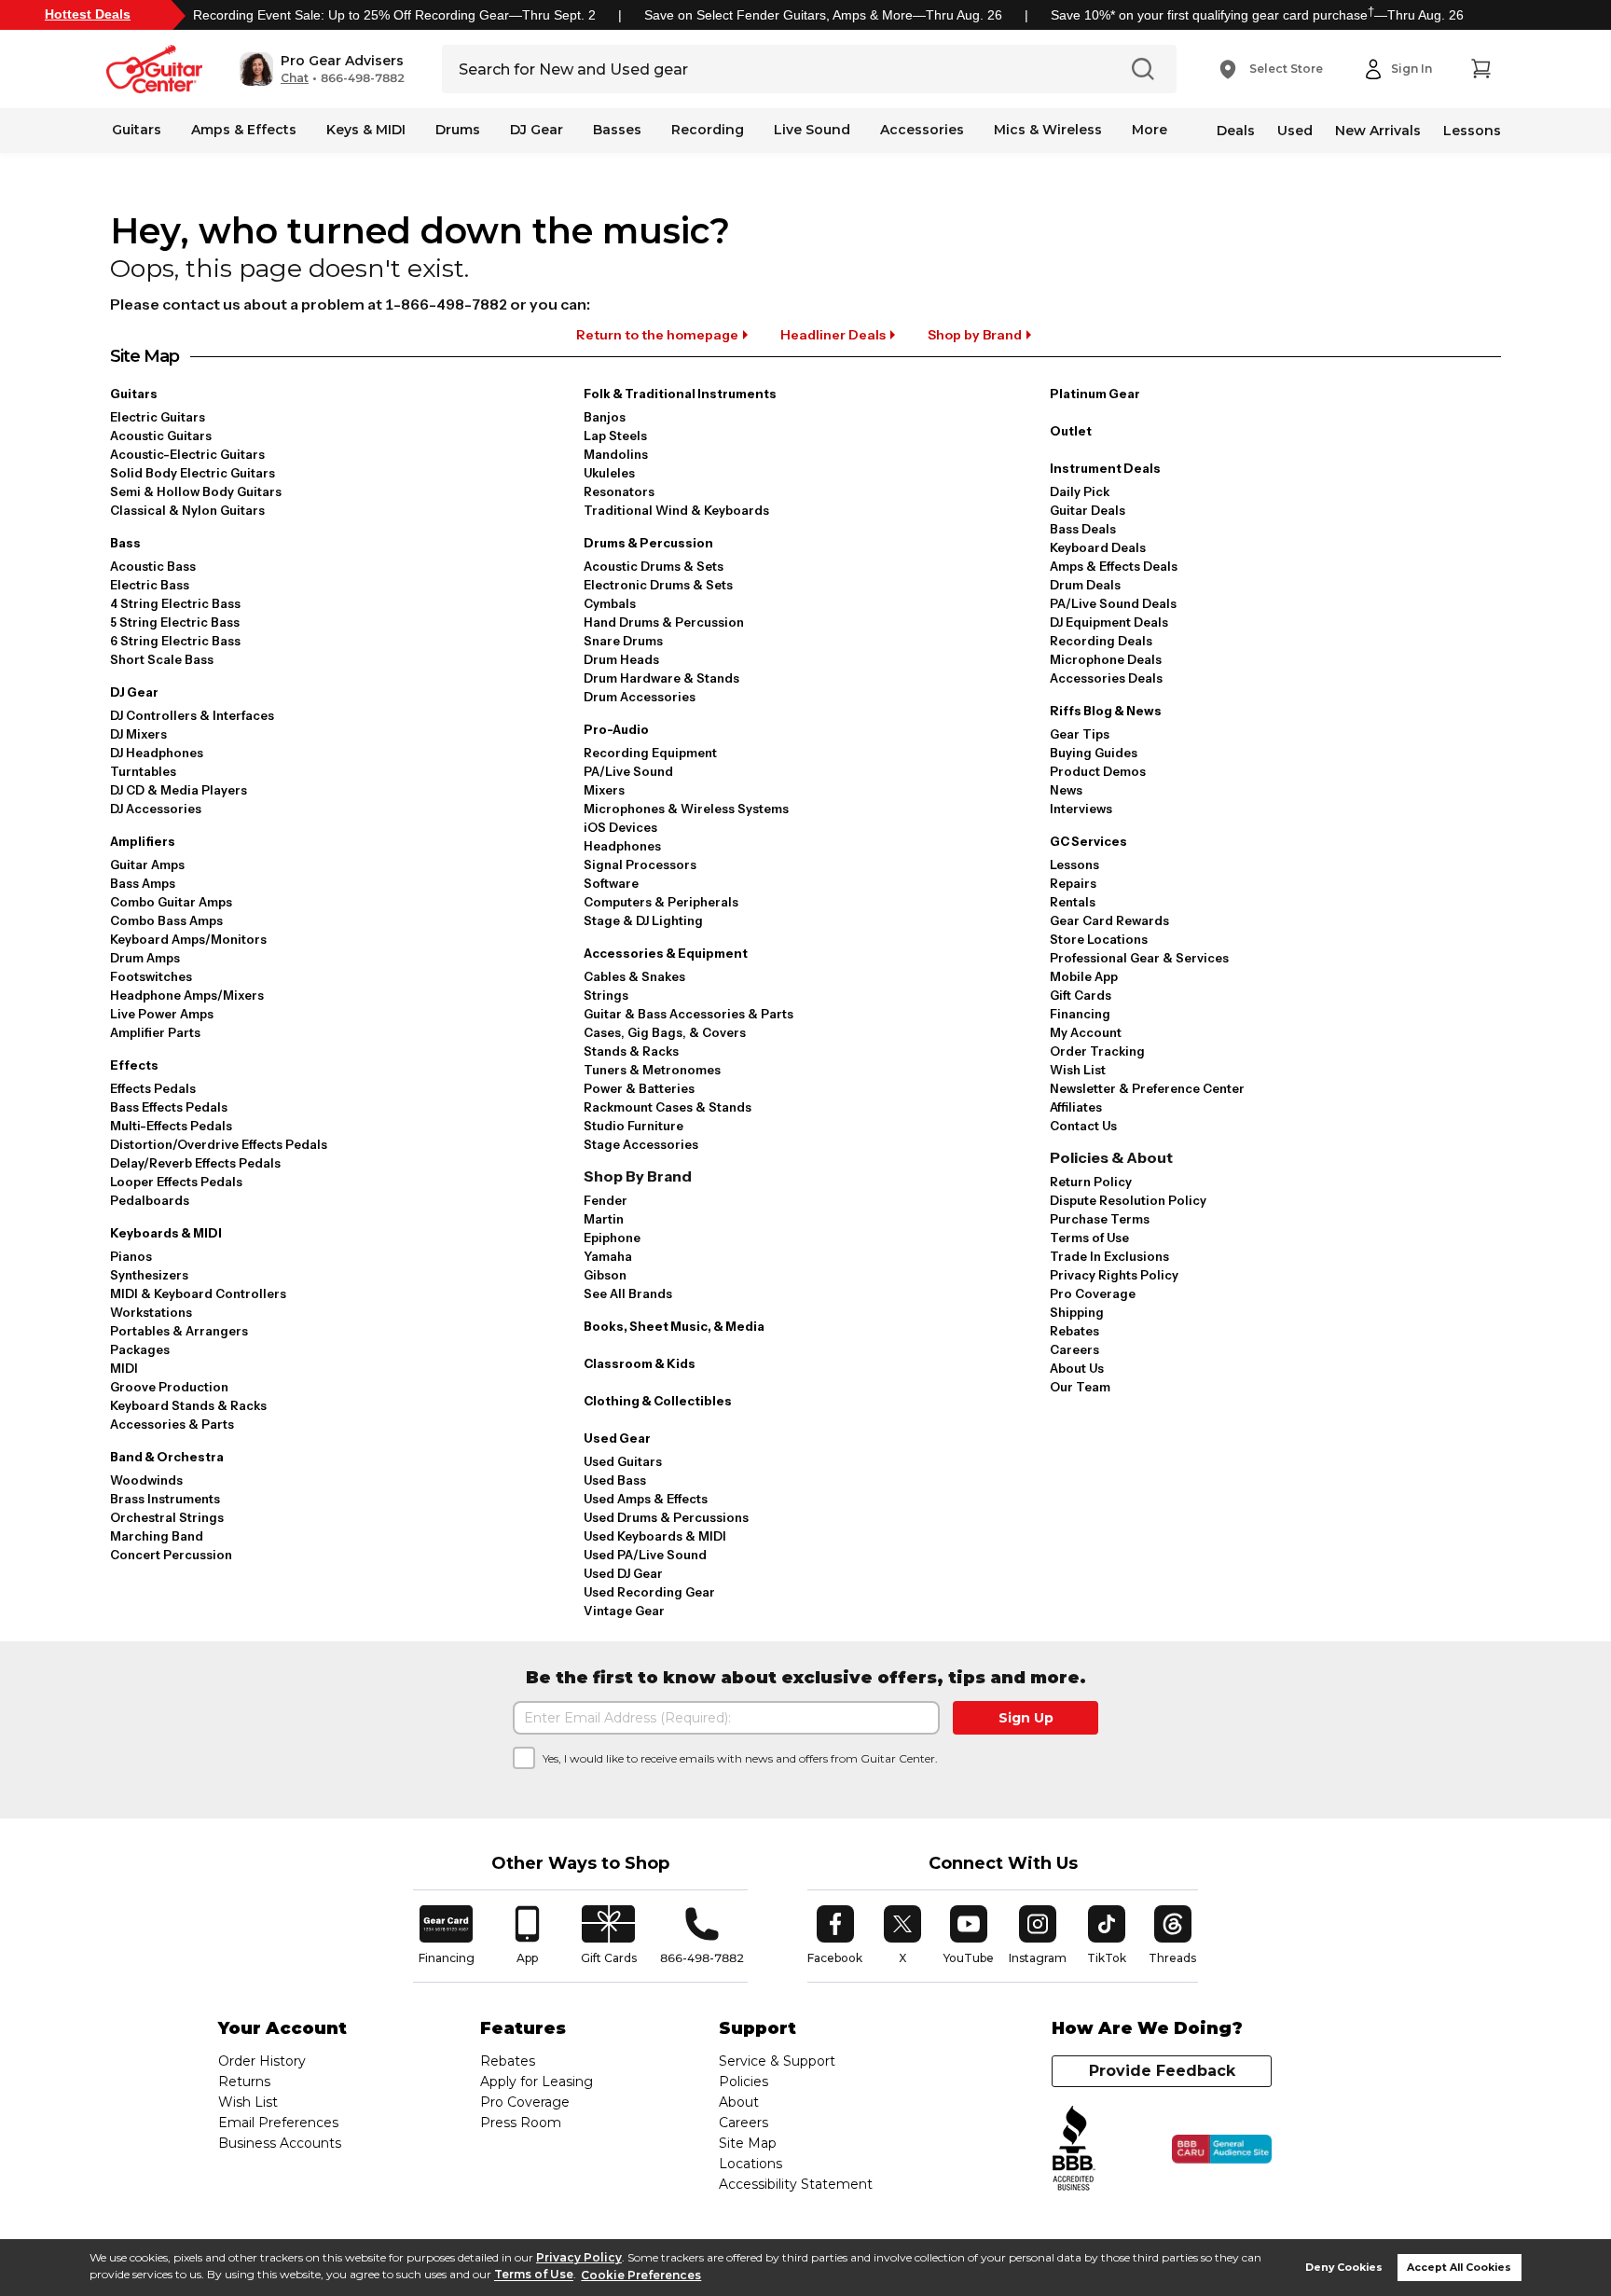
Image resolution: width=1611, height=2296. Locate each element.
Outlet (1071, 431)
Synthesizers (149, 1275)
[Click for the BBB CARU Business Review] (1222, 2150)
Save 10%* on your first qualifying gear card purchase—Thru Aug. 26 (1257, 15)
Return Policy (1091, 1182)
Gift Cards (1081, 995)
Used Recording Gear (649, 1592)
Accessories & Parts (172, 1424)
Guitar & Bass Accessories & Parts (688, 1014)
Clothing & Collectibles (658, 1401)
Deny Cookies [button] (1344, 2268)
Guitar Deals (1088, 510)
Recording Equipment (650, 753)
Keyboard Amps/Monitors (188, 939)
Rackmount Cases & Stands (668, 1107)
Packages (140, 1349)
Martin (604, 1219)
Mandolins (616, 454)
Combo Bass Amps (166, 920)
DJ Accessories (156, 809)
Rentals (1073, 902)
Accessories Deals (1106, 678)
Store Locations (1099, 939)
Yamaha (608, 1256)
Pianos (131, 1256)
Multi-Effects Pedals (171, 1126)
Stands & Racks (631, 1051)
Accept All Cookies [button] (1459, 2268)
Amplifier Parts (155, 1032)
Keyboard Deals (1098, 547)
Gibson (605, 1275)
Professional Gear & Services (1139, 958)
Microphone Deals (1106, 659)
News (1066, 790)
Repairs (1073, 883)
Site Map (748, 2143)
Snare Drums (623, 641)
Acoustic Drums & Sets (654, 566)
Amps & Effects (244, 130)
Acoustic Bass (153, 566)
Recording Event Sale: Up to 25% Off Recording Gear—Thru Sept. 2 (394, 15)
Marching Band (157, 1536)
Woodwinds (146, 1480)
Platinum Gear (1095, 394)
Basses (617, 130)
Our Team (1080, 1387)
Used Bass (615, 1480)
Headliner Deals (833, 335)
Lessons (1472, 131)
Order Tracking (1097, 1051)
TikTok (1109, 1935)
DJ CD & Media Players (179, 790)
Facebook (835, 1935)
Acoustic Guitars (161, 436)
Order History (262, 2061)
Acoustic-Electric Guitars (187, 454)
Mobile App (1084, 976)
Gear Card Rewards (1109, 920)
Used (1295, 131)
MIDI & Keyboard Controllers (198, 1293)
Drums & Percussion (648, 543)
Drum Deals (1085, 585)
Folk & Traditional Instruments (680, 394)
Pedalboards (150, 1200)
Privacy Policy (579, 2257)
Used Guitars (623, 1461)
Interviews (1081, 809)
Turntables (143, 771)
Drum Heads (621, 659)
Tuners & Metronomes (652, 1070)
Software (611, 883)
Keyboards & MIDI (166, 1233)
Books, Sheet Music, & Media (674, 1326)
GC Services (1088, 841)
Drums (458, 130)
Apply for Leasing (537, 2082)
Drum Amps (145, 958)
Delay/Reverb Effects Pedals (195, 1163)
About (739, 2102)
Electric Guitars (158, 417)
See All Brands (628, 1293)
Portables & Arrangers (179, 1331)
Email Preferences (278, 2123)
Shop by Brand (975, 335)
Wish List (1078, 1070)
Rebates (1074, 1331)
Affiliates (1076, 1107)
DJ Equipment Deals (1109, 622)
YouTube (969, 1935)
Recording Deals (1101, 641)
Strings (606, 995)
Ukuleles (609, 473)
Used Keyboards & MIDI (655, 1536)
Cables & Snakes (634, 976)
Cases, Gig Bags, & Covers (665, 1032)
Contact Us (1083, 1126)
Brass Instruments (165, 1499)
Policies (744, 2082)
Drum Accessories (640, 697)
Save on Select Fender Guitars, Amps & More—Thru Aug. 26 (823, 15)
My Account (1086, 1032)
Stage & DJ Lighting (643, 920)
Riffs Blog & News (1106, 711)
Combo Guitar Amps (171, 902)
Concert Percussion (171, 1555)
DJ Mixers (138, 734)
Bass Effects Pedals (169, 1107)
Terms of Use (534, 2275)
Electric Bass (150, 585)
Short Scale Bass (162, 659)
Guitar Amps (147, 864)
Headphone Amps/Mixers (187, 995)
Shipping (1077, 1312)
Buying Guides (1094, 753)
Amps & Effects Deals (1114, 566)
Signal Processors (640, 864)
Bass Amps (143, 883)
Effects (134, 1065)
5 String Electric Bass (175, 622)
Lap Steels (615, 436)
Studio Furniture (633, 1126)
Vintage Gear (624, 1611)
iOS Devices (620, 827)
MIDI (124, 1368)
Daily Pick (1080, 491)
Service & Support (777, 2061)
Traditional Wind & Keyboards (676, 510)
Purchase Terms (1100, 1219)
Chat (295, 78)
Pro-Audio (616, 729)
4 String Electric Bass (175, 603)
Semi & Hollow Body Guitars (196, 491)
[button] (322, 69)
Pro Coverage (1093, 1293)
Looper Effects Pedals (176, 1182)
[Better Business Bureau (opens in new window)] (1074, 2149)
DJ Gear (537, 130)
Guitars (137, 130)
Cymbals (610, 603)
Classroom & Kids (640, 1363)
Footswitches (151, 976)
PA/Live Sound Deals (1113, 603)
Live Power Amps (162, 1014)
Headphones (622, 846)
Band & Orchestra (167, 1457)
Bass (125, 543)
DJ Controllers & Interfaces (192, 715)
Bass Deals (1083, 529)
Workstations (151, 1312)
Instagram (1038, 1935)
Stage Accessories (641, 1144)
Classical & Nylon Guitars (187, 510)
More (1150, 130)
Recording (708, 130)
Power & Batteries (639, 1088)
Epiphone (612, 1238)
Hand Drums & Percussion (664, 622)
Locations (750, 2164)
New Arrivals (1378, 131)
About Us (1077, 1368)
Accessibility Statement (796, 2184)
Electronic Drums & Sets (658, 585)
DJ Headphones (157, 753)
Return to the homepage (657, 335)
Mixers (604, 790)
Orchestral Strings (167, 1517)
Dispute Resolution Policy (1128, 1200)
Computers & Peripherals (661, 902)
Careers (1074, 1349)
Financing (1080, 1014)
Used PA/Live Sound (645, 1555)
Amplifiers (143, 841)
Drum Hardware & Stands (661, 678)
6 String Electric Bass (175, 641)
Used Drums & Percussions (666, 1517)
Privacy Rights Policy (1114, 1275)
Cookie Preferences (641, 2275)
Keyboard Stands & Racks (188, 1405)
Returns (244, 2082)
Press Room (521, 2123)
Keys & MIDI (366, 130)
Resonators (619, 491)
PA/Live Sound (628, 771)
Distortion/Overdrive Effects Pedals (219, 1144)
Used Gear (617, 1438)
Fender (606, 1200)
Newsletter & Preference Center (1147, 1088)
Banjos (605, 417)
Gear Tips (1080, 734)
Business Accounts (280, 2143)
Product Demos (1098, 771)
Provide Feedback (1162, 2071)
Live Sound (812, 130)
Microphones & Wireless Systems (686, 809)
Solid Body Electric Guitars (193, 473)
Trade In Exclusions (1109, 1256)
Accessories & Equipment (666, 953)
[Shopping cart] (1480, 69)
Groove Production (169, 1387)
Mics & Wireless (1048, 130)
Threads (1173, 1935)
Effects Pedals (153, 1088)
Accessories (922, 130)
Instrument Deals (1105, 468)
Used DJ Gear (623, 1573)
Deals (1236, 131)
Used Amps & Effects (646, 1499)
